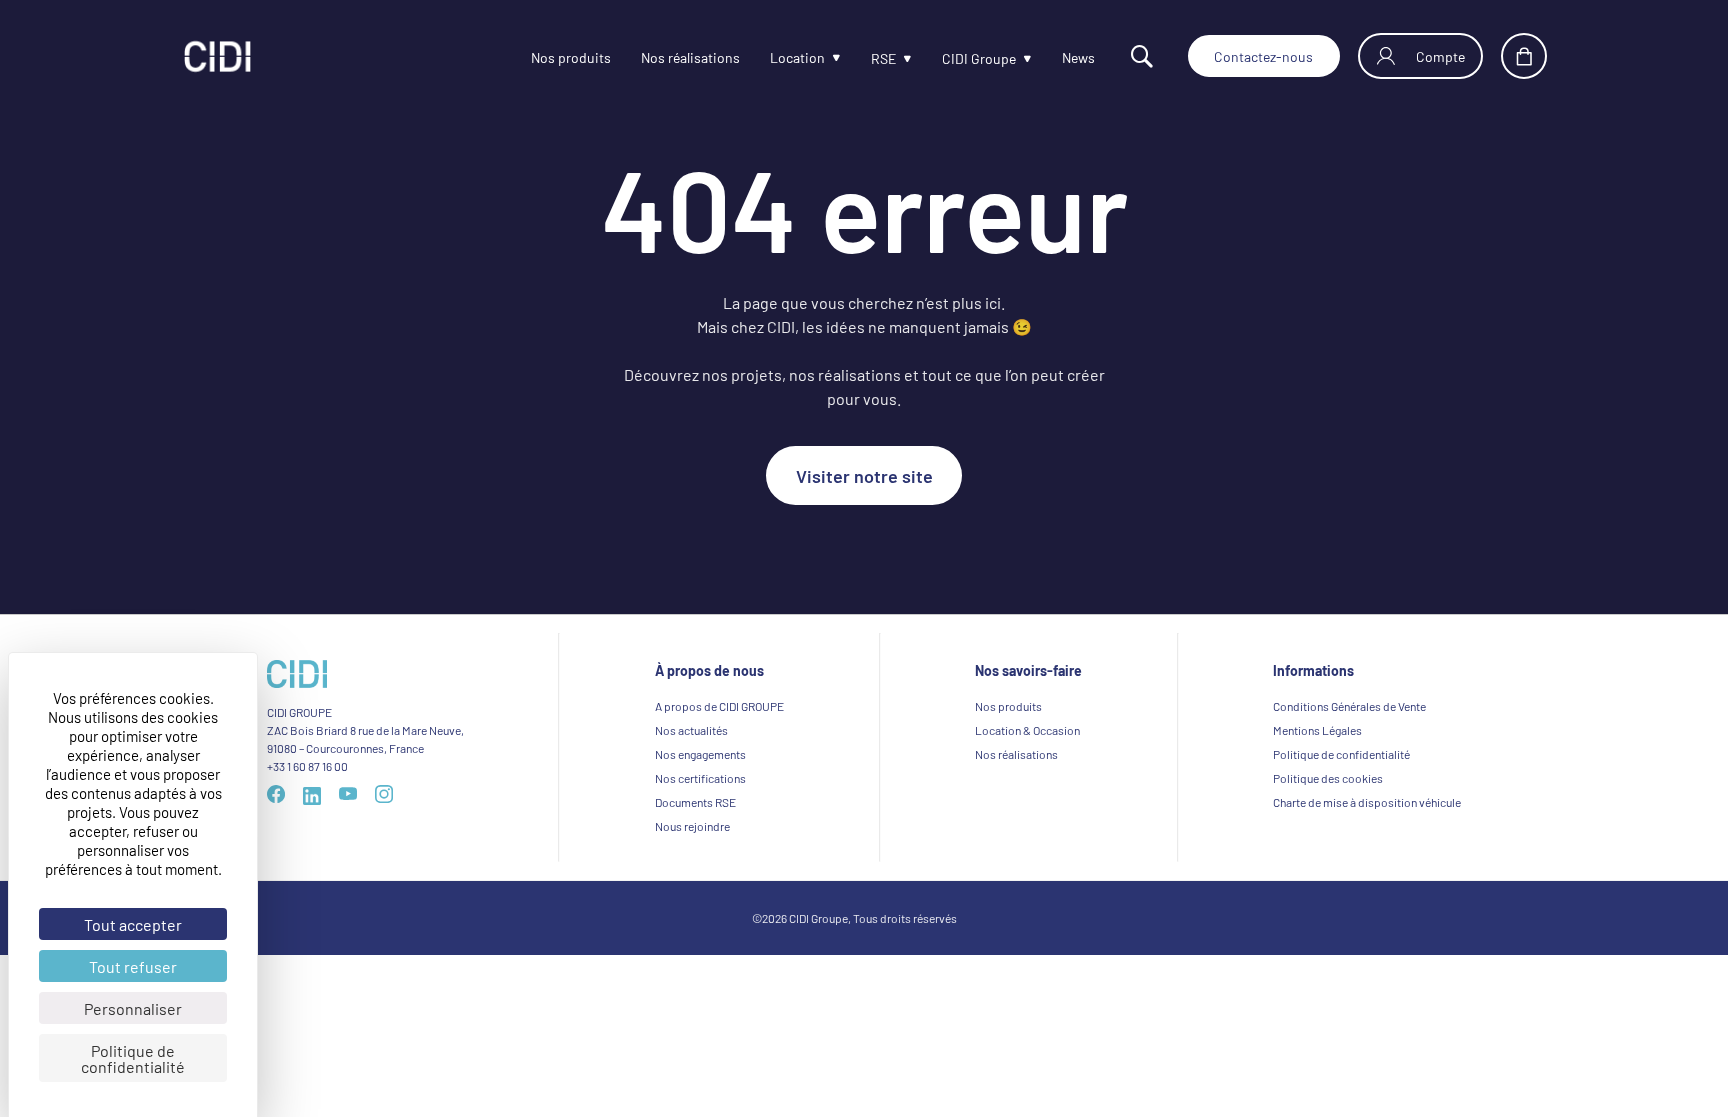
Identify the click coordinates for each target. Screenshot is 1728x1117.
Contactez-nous (1242, 56)
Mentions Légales (1317, 730)
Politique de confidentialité (1341, 754)
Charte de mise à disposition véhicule (1367, 802)
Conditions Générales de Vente (1349, 706)
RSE (831, 60)
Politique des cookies (1328, 778)
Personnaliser (133, 1008)
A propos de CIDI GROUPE (719, 706)
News (1043, 58)
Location (739, 58)
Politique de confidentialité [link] (133, 1058)
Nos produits (488, 58)
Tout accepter (133, 924)
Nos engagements (700, 754)
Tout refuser (133, 966)
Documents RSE (695, 802)
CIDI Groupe (934, 60)
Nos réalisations (621, 58)
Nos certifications (700, 778)
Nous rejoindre (692, 826)
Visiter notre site (864, 475)
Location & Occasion (1027, 730)
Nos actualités (691, 730)
